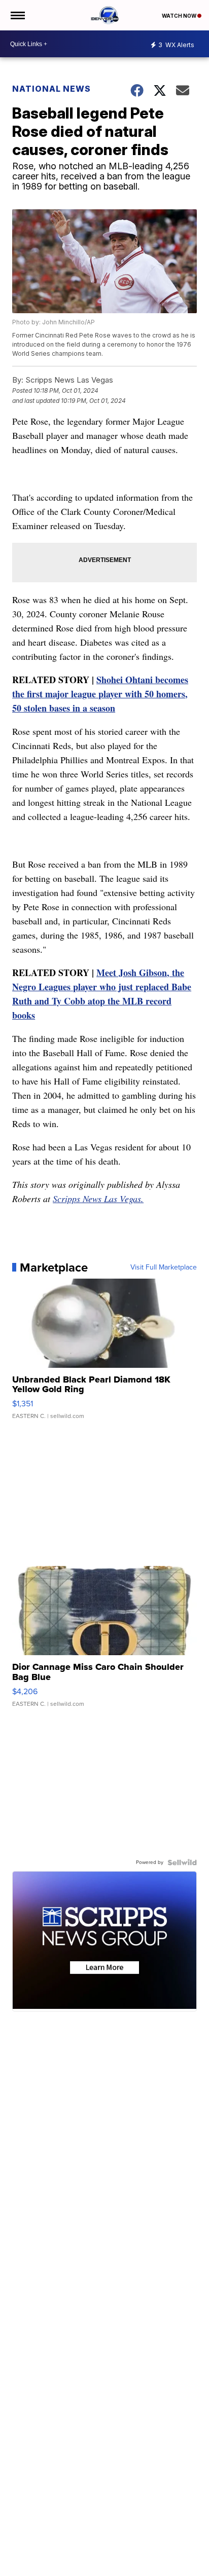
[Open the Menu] (17, 15)
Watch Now (180, 16)
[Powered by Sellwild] (182, 1862)
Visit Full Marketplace (164, 1267)
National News (51, 89)
